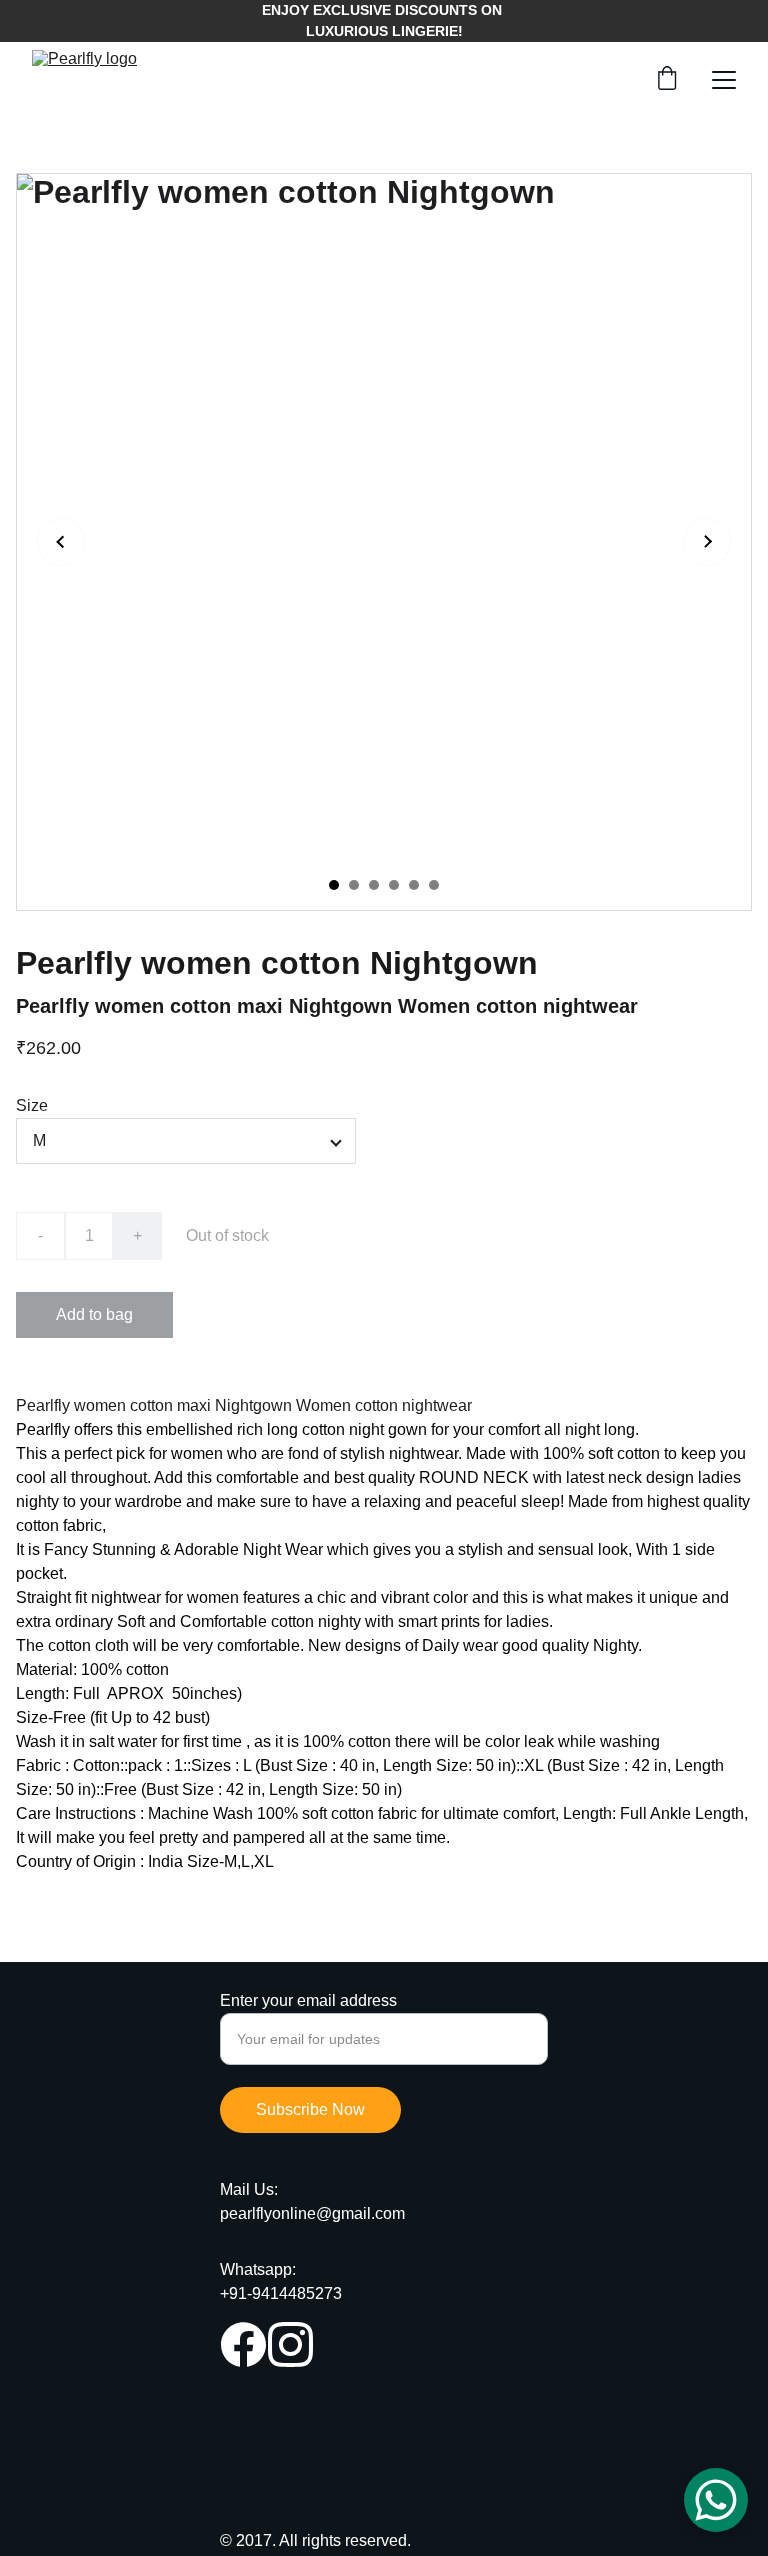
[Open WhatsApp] (716, 2500)
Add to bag (94, 1314)
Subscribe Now (310, 2109)
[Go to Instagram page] (290, 2344)
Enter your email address (308, 2000)
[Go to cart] (667, 80)
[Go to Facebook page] (243, 2344)
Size (32, 1105)
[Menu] (724, 80)
